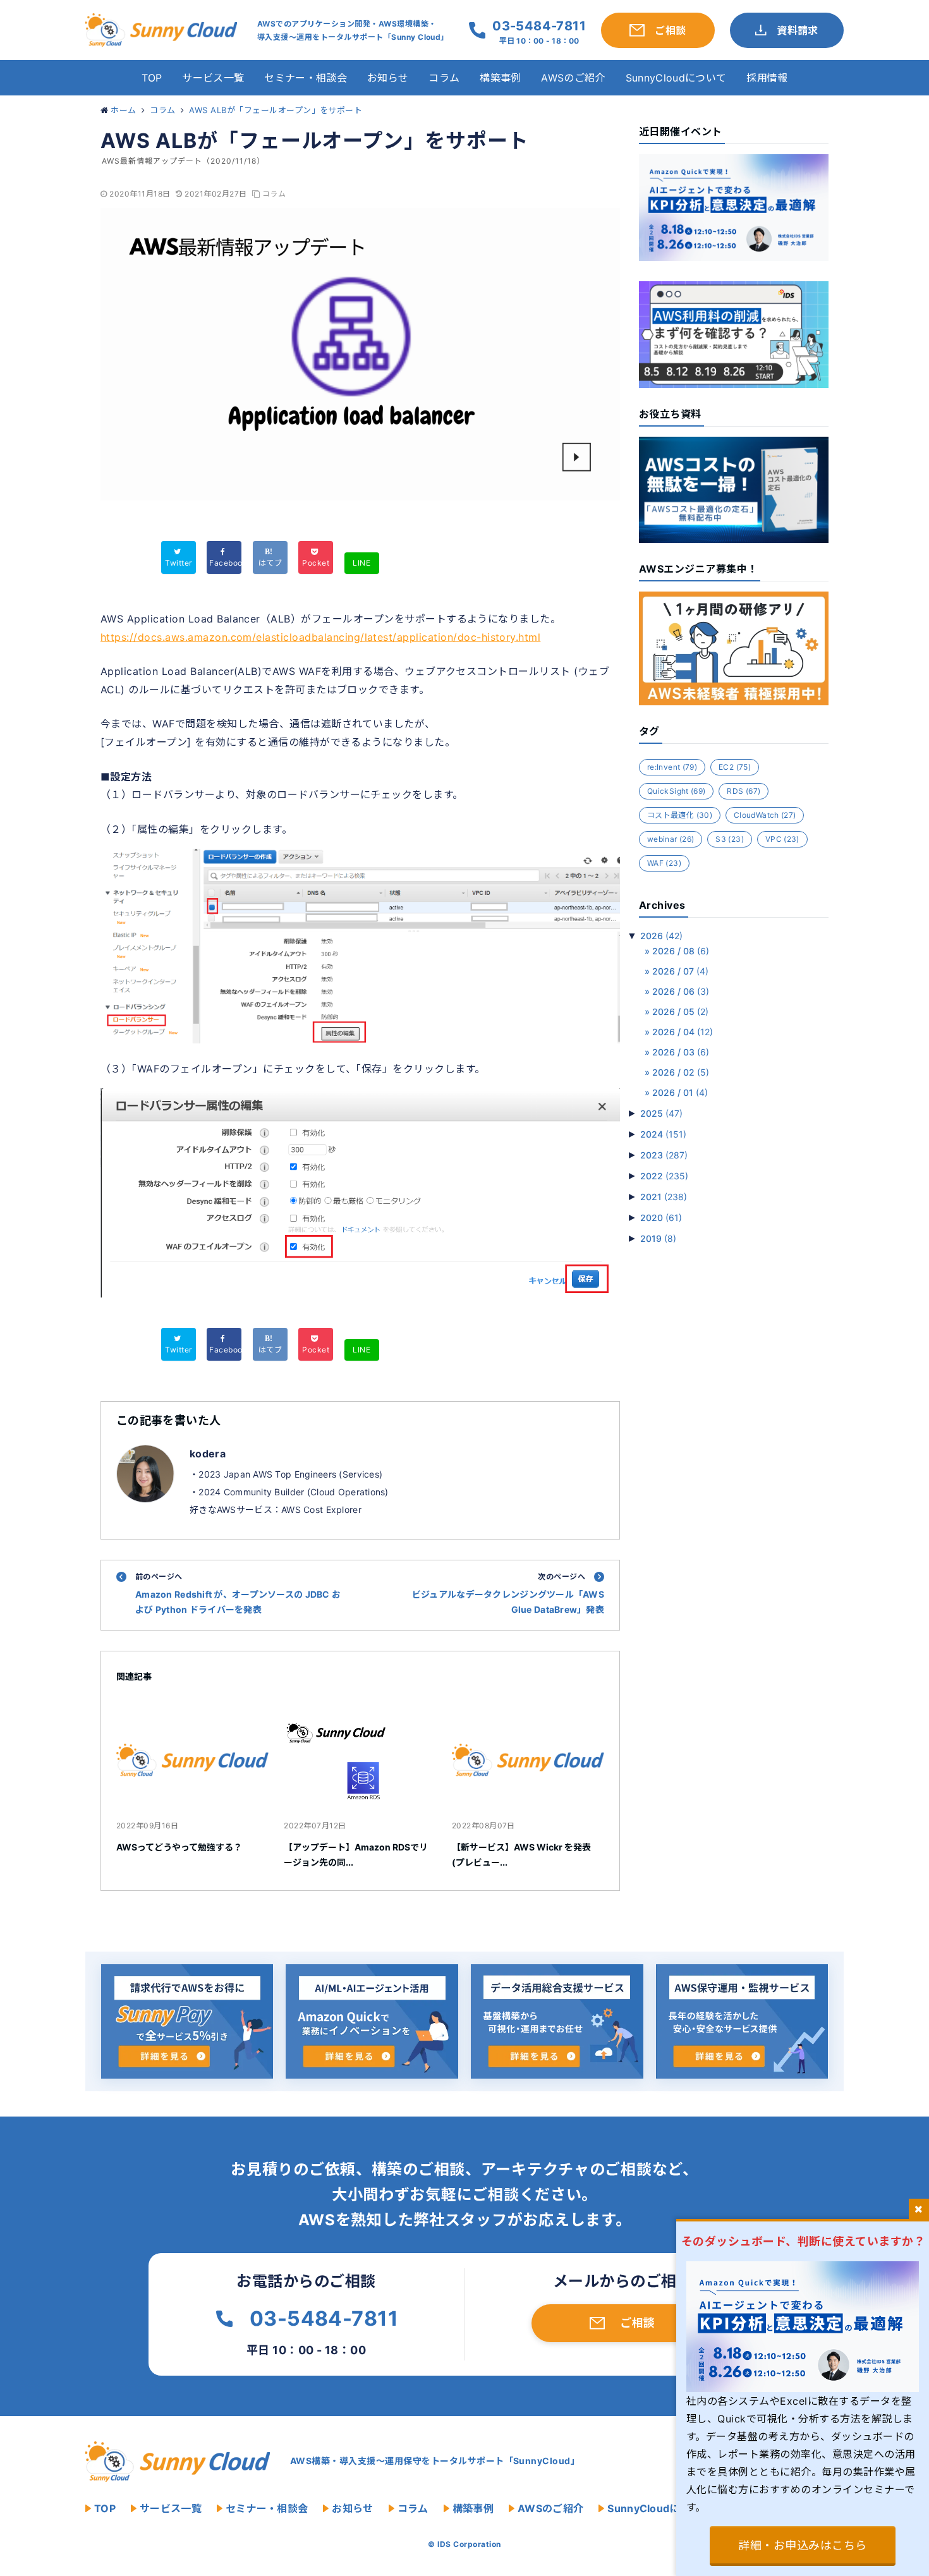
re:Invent (672, 767)
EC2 (735, 767)
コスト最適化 (680, 815)
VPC (782, 839)
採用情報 (767, 78)
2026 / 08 (681, 951)
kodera (208, 1454)
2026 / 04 (683, 1032)
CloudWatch (765, 815)
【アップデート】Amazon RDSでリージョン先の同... (356, 1855)
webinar (671, 839)
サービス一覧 (213, 78)
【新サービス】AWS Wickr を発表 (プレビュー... (521, 1855)
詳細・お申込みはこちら (802, 2545)
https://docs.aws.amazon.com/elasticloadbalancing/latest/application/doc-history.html (320, 637)
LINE (361, 563)
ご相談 (637, 2323)
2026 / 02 (681, 1072)
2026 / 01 (680, 1092)
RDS (744, 791)
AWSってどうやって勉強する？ (179, 1847)
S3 (730, 839)
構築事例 (500, 78)
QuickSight (676, 791)
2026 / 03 (681, 1052)
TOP (152, 78)
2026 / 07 (680, 971)
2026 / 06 (681, 991)
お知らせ (388, 78)
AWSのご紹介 (573, 78)
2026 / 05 (680, 1012)
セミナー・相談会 (306, 78)
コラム (444, 78)
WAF (664, 863)
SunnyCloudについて (676, 78)
